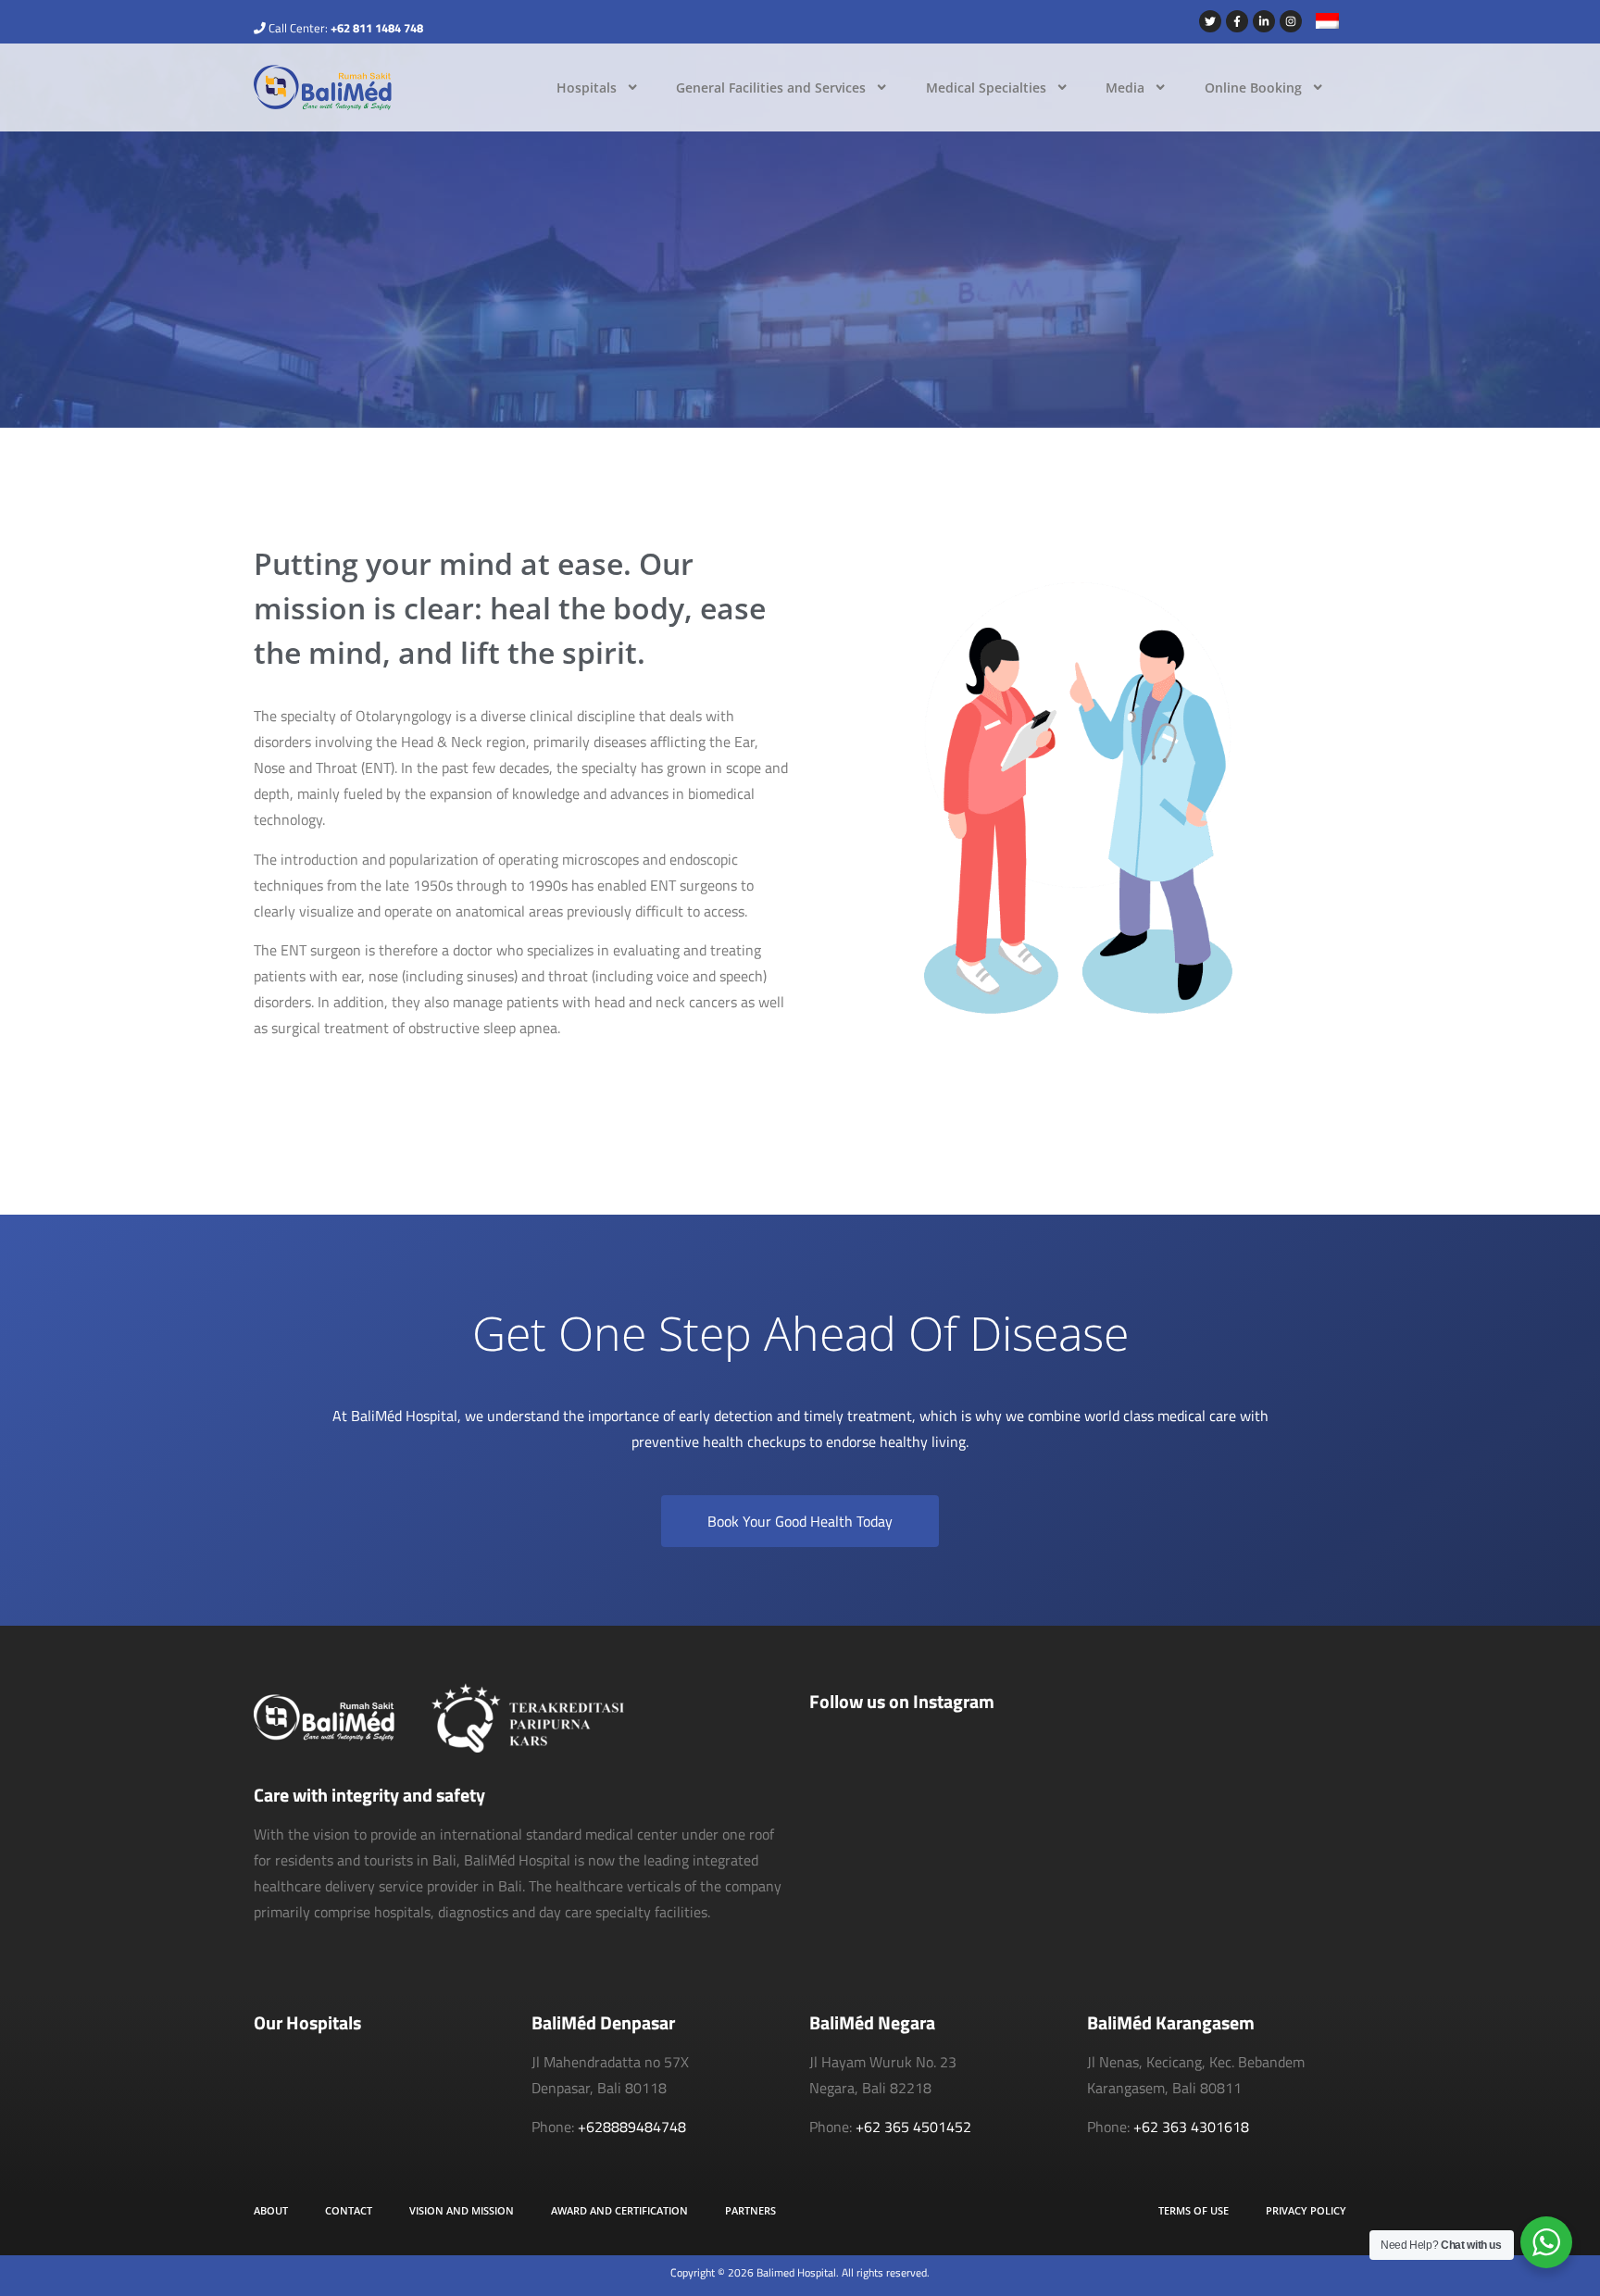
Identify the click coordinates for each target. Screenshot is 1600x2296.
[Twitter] (1210, 21)
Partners (750, 2210)
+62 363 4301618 (1191, 2127)
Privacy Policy (1306, 2210)
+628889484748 (632, 2127)
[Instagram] (1291, 21)
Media (1125, 87)
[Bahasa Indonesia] (1320, 23)
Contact (349, 2210)
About (271, 2210)
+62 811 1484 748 (377, 28)
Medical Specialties (986, 87)
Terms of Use (1194, 2210)
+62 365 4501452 (913, 2127)
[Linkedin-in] (1264, 21)
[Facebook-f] (1237, 21)
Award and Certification (619, 2210)
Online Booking (1253, 87)
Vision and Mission (462, 2210)
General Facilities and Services (771, 87)
